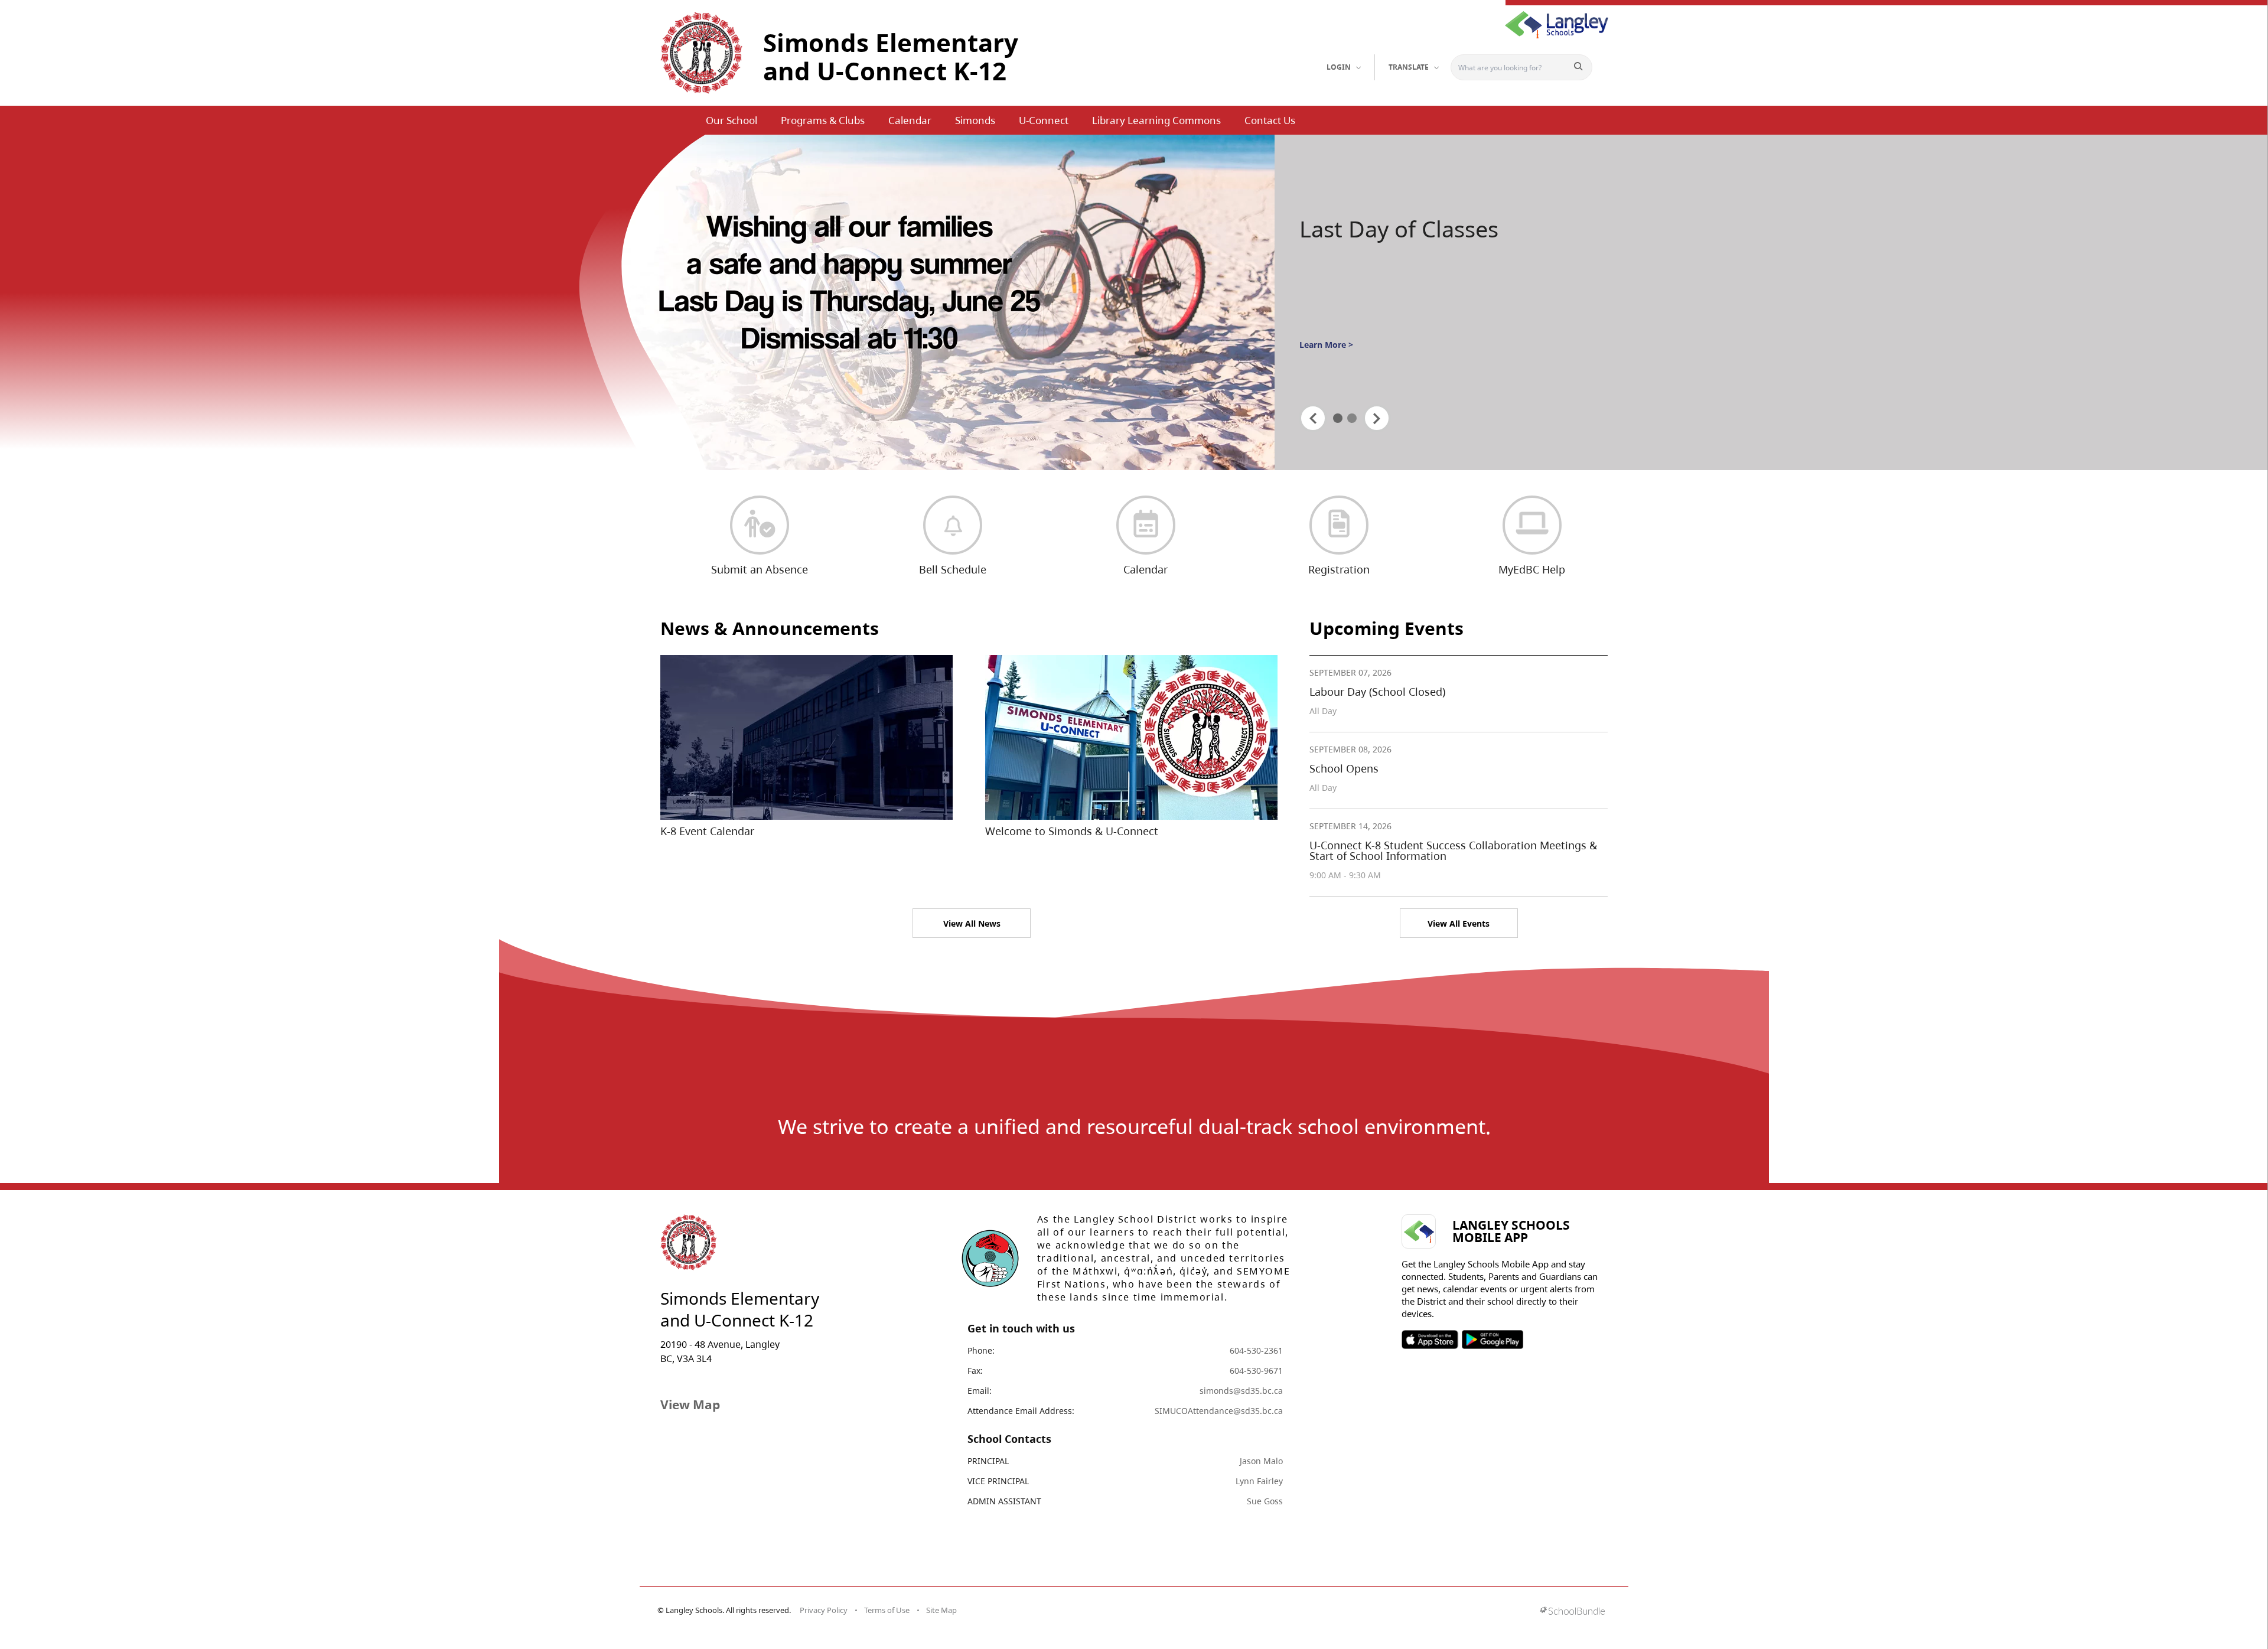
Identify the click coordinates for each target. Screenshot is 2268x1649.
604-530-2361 (1256, 1350)
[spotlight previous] (1313, 418)
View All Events (1459, 923)
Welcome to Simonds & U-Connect (1072, 831)
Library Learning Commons (1156, 120)
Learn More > (1326, 378)
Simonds (975, 120)
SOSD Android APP (1492, 1340)
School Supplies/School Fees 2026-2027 (1420, 244)
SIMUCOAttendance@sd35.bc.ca (1219, 1411)
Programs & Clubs (823, 120)
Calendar (910, 120)
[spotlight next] (1377, 418)
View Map (690, 1404)
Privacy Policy (824, 1610)
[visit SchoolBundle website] (1573, 1612)
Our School (731, 120)
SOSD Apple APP (1430, 1340)
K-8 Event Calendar (707, 831)
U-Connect (1044, 120)
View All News (972, 923)
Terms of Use (887, 1610)
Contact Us (1270, 120)
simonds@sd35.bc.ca (1241, 1391)
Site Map (941, 1610)
